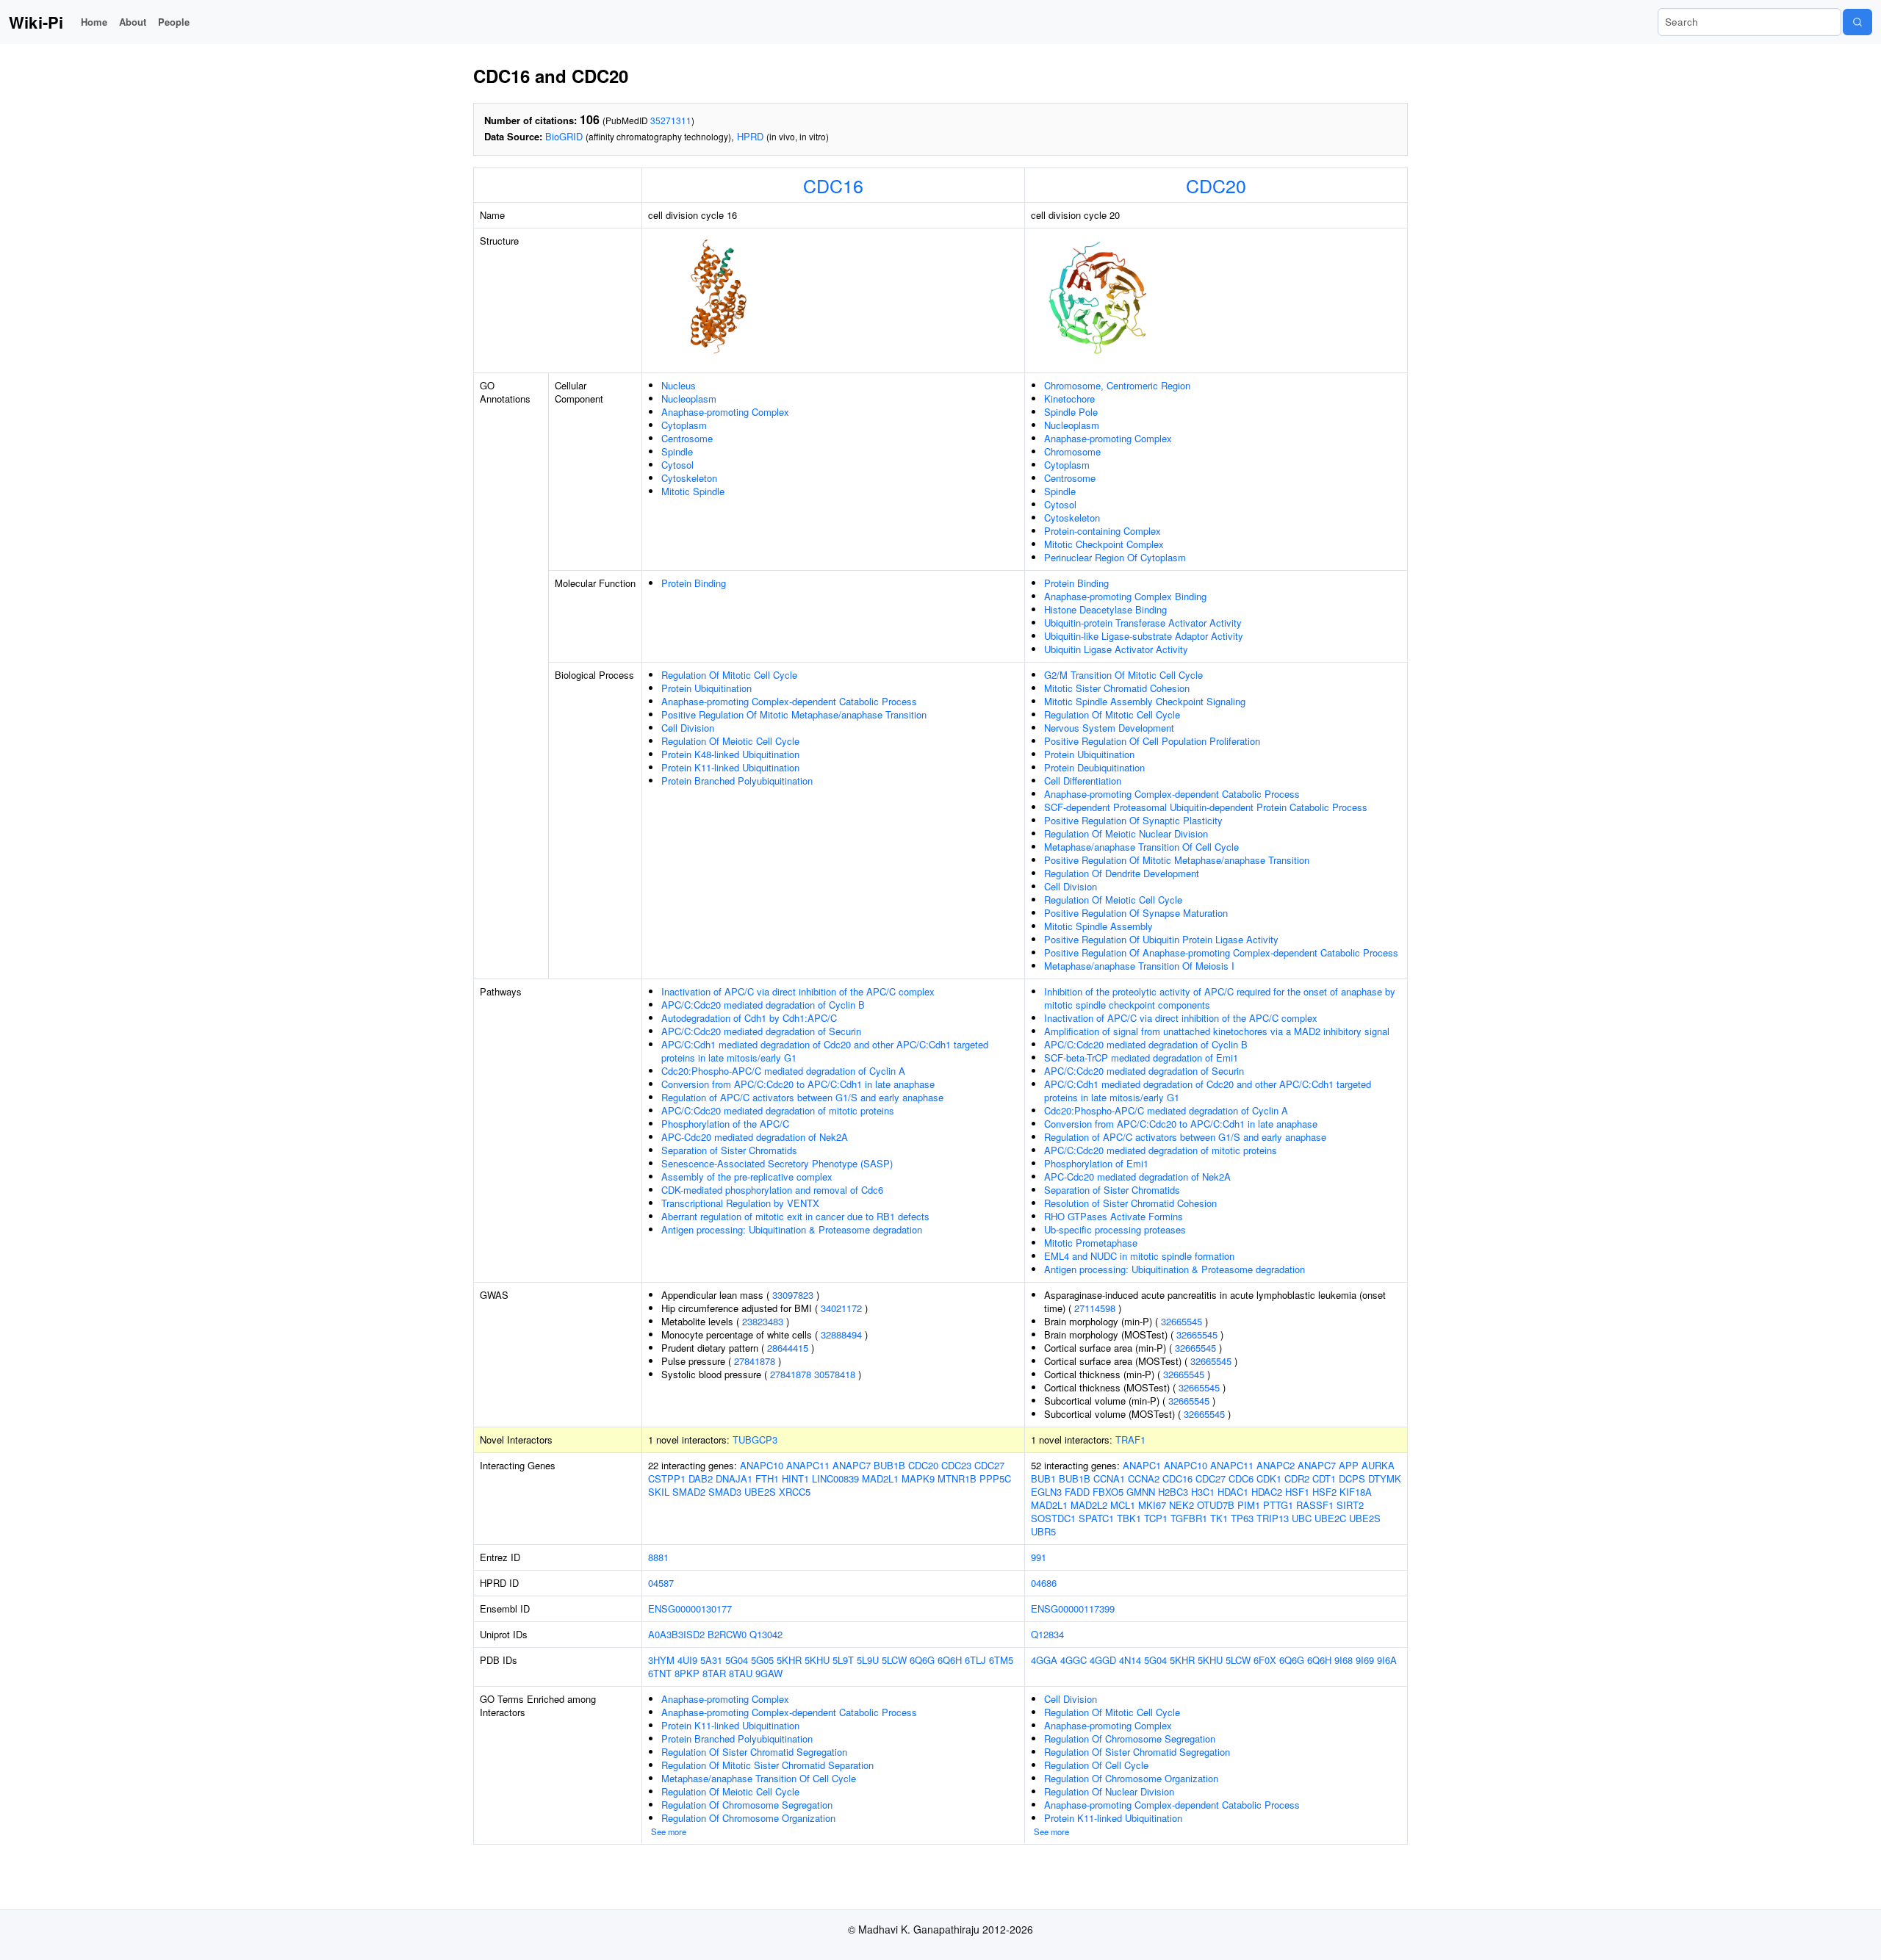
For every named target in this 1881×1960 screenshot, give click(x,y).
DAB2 (701, 1478)
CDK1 (1269, 1478)
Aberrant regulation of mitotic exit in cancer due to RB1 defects (795, 1216)
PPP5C (995, 1478)
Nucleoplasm (689, 399)
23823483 (763, 1321)
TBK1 (1129, 1518)
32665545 (1182, 1321)
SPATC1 (1096, 1518)
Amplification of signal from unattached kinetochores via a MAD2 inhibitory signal (1217, 1031)
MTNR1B (957, 1478)
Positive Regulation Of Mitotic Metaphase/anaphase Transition (794, 714)
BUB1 (1043, 1478)
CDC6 (1241, 1478)
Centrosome (687, 438)
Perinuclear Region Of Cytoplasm (1115, 557)
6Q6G (922, 1660)
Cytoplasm (684, 425)
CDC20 (1216, 185)
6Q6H (950, 1660)
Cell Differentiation (1083, 781)
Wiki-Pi (36, 22)
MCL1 (1123, 1505)
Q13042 (766, 1634)
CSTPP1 (667, 1478)
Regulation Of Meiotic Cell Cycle (730, 741)
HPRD (750, 136)
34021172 (841, 1308)
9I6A (1387, 1660)
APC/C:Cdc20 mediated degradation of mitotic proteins (778, 1110)
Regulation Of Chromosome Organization (748, 1818)
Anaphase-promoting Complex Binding (1125, 596)
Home (94, 22)
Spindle (677, 451)
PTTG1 (1278, 1505)
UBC (1302, 1518)
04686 (1044, 1583)
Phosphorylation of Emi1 (1096, 1163)
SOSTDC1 (1053, 1518)
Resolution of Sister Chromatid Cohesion (1130, 1203)
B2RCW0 (727, 1634)
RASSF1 (1315, 1505)
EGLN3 (1046, 1492)
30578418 (835, 1374)
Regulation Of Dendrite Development (1122, 873)
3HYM (661, 1660)
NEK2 (1182, 1505)
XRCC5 (795, 1492)
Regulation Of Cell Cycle (1096, 1765)
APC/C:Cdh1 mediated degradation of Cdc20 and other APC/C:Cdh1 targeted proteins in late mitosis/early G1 (825, 1051)
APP (1349, 1465)
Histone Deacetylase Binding (1105, 609)
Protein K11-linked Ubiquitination (730, 767)
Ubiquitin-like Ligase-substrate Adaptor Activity (1144, 636)
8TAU (741, 1673)
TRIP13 (1273, 1518)
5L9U (868, 1660)
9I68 (1344, 1660)
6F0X (1265, 1660)
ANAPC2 (1276, 1465)
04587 (661, 1583)
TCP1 (1156, 1518)
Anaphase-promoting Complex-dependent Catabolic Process (789, 701)
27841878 (755, 1361)
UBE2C (1330, 1518)
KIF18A (1356, 1492)
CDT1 (1324, 1478)
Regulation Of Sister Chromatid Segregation (754, 1752)
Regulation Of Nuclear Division (1109, 1791)
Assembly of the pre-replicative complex (747, 1177)
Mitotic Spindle (693, 491)
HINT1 (795, 1478)
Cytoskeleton (689, 478)
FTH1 (767, 1478)
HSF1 (1297, 1492)
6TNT (660, 1673)
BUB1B (889, 1465)
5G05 (762, 1660)
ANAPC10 (762, 1465)
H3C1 (1203, 1492)
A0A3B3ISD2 (676, 1634)
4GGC (1073, 1660)
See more (669, 1831)
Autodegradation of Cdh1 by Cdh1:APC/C (749, 1018)
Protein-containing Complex (1103, 531)
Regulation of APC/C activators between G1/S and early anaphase (802, 1097)
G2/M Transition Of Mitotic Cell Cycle (1123, 675)
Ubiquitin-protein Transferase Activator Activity (1143, 623)
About (133, 22)
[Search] (1857, 22)
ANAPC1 (1142, 1465)
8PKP (687, 1673)
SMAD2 (689, 1492)
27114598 (1095, 1308)
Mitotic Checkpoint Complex (1104, 544)
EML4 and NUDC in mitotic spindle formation (1139, 1256)
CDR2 (1297, 1478)
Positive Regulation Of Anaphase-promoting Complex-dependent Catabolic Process (1221, 952)
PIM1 (1249, 1505)
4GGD (1103, 1660)
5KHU (817, 1660)
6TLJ (975, 1660)
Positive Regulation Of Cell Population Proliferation (1152, 741)
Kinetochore (1069, 399)
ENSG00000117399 (1073, 1608)
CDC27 (989, 1465)
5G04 (737, 1660)
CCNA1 (1109, 1478)
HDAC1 (1233, 1492)
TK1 (1219, 1518)
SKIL (659, 1492)
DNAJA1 (734, 1478)
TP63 (1242, 1518)
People (174, 22)
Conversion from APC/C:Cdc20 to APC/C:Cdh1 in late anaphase (798, 1084)
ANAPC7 (852, 1465)
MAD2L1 (880, 1478)
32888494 (841, 1334)
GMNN (1141, 1492)
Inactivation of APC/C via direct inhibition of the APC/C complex (798, 991)
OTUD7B (1216, 1505)
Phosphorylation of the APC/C (725, 1124)
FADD (1077, 1492)
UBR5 (1043, 1531)
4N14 (1130, 1660)
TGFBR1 (1189, 1518)
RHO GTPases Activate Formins (1114, 1216)
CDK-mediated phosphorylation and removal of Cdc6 (772, 1190)
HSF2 (1324, 1492)
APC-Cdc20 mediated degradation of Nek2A (755, 1137)
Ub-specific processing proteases (1115, 1229)
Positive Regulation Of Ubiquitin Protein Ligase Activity (1161, 939)
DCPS (1352, 1478)
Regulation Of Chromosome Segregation (747, 1805)
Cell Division (688, 728)
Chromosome (1072, 451)
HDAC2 (1267, 1492)
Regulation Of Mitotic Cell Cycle (729, 675)
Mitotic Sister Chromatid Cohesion (1117, 688)
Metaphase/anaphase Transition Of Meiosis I (1139, 966)
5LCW (894, 1660)
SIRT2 (1350, 1505)
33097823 (793, 1295)
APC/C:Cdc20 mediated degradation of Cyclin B (763, 1005)
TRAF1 (1130, 1440)
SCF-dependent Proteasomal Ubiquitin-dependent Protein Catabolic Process (1206, 807)
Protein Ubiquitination (706, 688)
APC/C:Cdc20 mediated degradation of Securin (761, 1031)
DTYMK (1385, 1478)
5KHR (789, 1660)
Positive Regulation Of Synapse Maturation (1136, 913)
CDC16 (833, 185)
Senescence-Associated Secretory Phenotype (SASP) (777, 1163)
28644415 (788, 1348)
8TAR (714, 1673)
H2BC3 (1173, 1492)
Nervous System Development (1109, 728)
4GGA (1044, 1660)
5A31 (711, 1660)
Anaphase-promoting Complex (725, 412)
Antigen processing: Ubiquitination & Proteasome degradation (792, 1229)
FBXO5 (1108, 1492)
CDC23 (956, 1465)
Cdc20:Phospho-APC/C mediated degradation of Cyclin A (783, 1071)
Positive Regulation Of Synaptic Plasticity (1133, 820)
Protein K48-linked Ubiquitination (730, 754)
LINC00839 (835, 1478)
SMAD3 (725, 1492)
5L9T (843, 1660)
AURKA (1378, 1465)
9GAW (769, 1673)
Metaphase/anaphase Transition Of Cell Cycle (1141, 847)
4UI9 (687, 1660)
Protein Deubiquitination (1094, 767)
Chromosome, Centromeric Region (1117, 385)
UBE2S (760, 1492)
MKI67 (1152, 1505)
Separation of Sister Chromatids (729, 1150)
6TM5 (1001, 1660)
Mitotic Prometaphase (1091, 1243)
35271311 (671, 120)
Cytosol (677, 465)
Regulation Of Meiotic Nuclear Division (1126, 833)
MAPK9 (918, 1478)
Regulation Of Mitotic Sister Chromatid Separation (767, 1765)
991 (1039, 1557)
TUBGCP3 (755, 1440)
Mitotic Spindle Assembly (1098, 926)
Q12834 (1047, 1634)
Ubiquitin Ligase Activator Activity (1116, 649)
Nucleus (679, 385)
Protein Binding (694, 583)
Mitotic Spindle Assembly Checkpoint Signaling (1145, 701)
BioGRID (564, 136)
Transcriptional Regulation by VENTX (740, 1203)
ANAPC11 (808, 1465)
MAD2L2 (1089, 1505)
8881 (658, 1557)
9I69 (1365, 1660)
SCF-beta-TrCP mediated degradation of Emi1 (1141, 1058)
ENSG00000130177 (690, 1608)
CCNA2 (1144, 1478)
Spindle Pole (1071, 412)
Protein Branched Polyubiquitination (737, 781)
